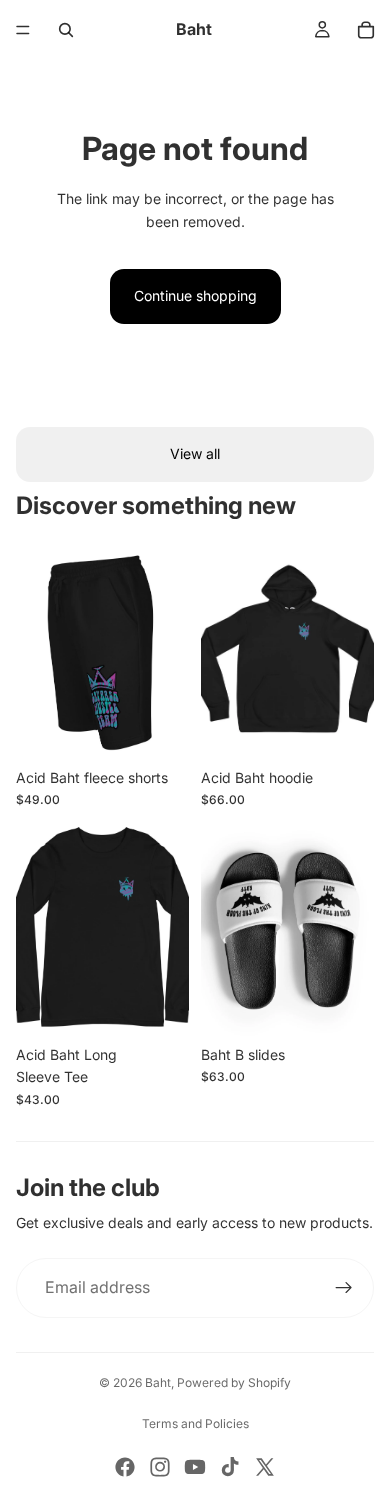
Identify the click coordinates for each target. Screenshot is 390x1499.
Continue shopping (195, 295)
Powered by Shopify (234, 1382)
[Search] (66, 30)
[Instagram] (160, 1467)
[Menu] (23, 30)
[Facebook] (125, 1467)
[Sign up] (344, 1288)
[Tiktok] (230, 1467)
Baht (158, 1382)
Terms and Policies (195, 1423)
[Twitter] (265, 1467)
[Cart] (366, 30)
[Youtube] (195, 1467)
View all (195, 453)
